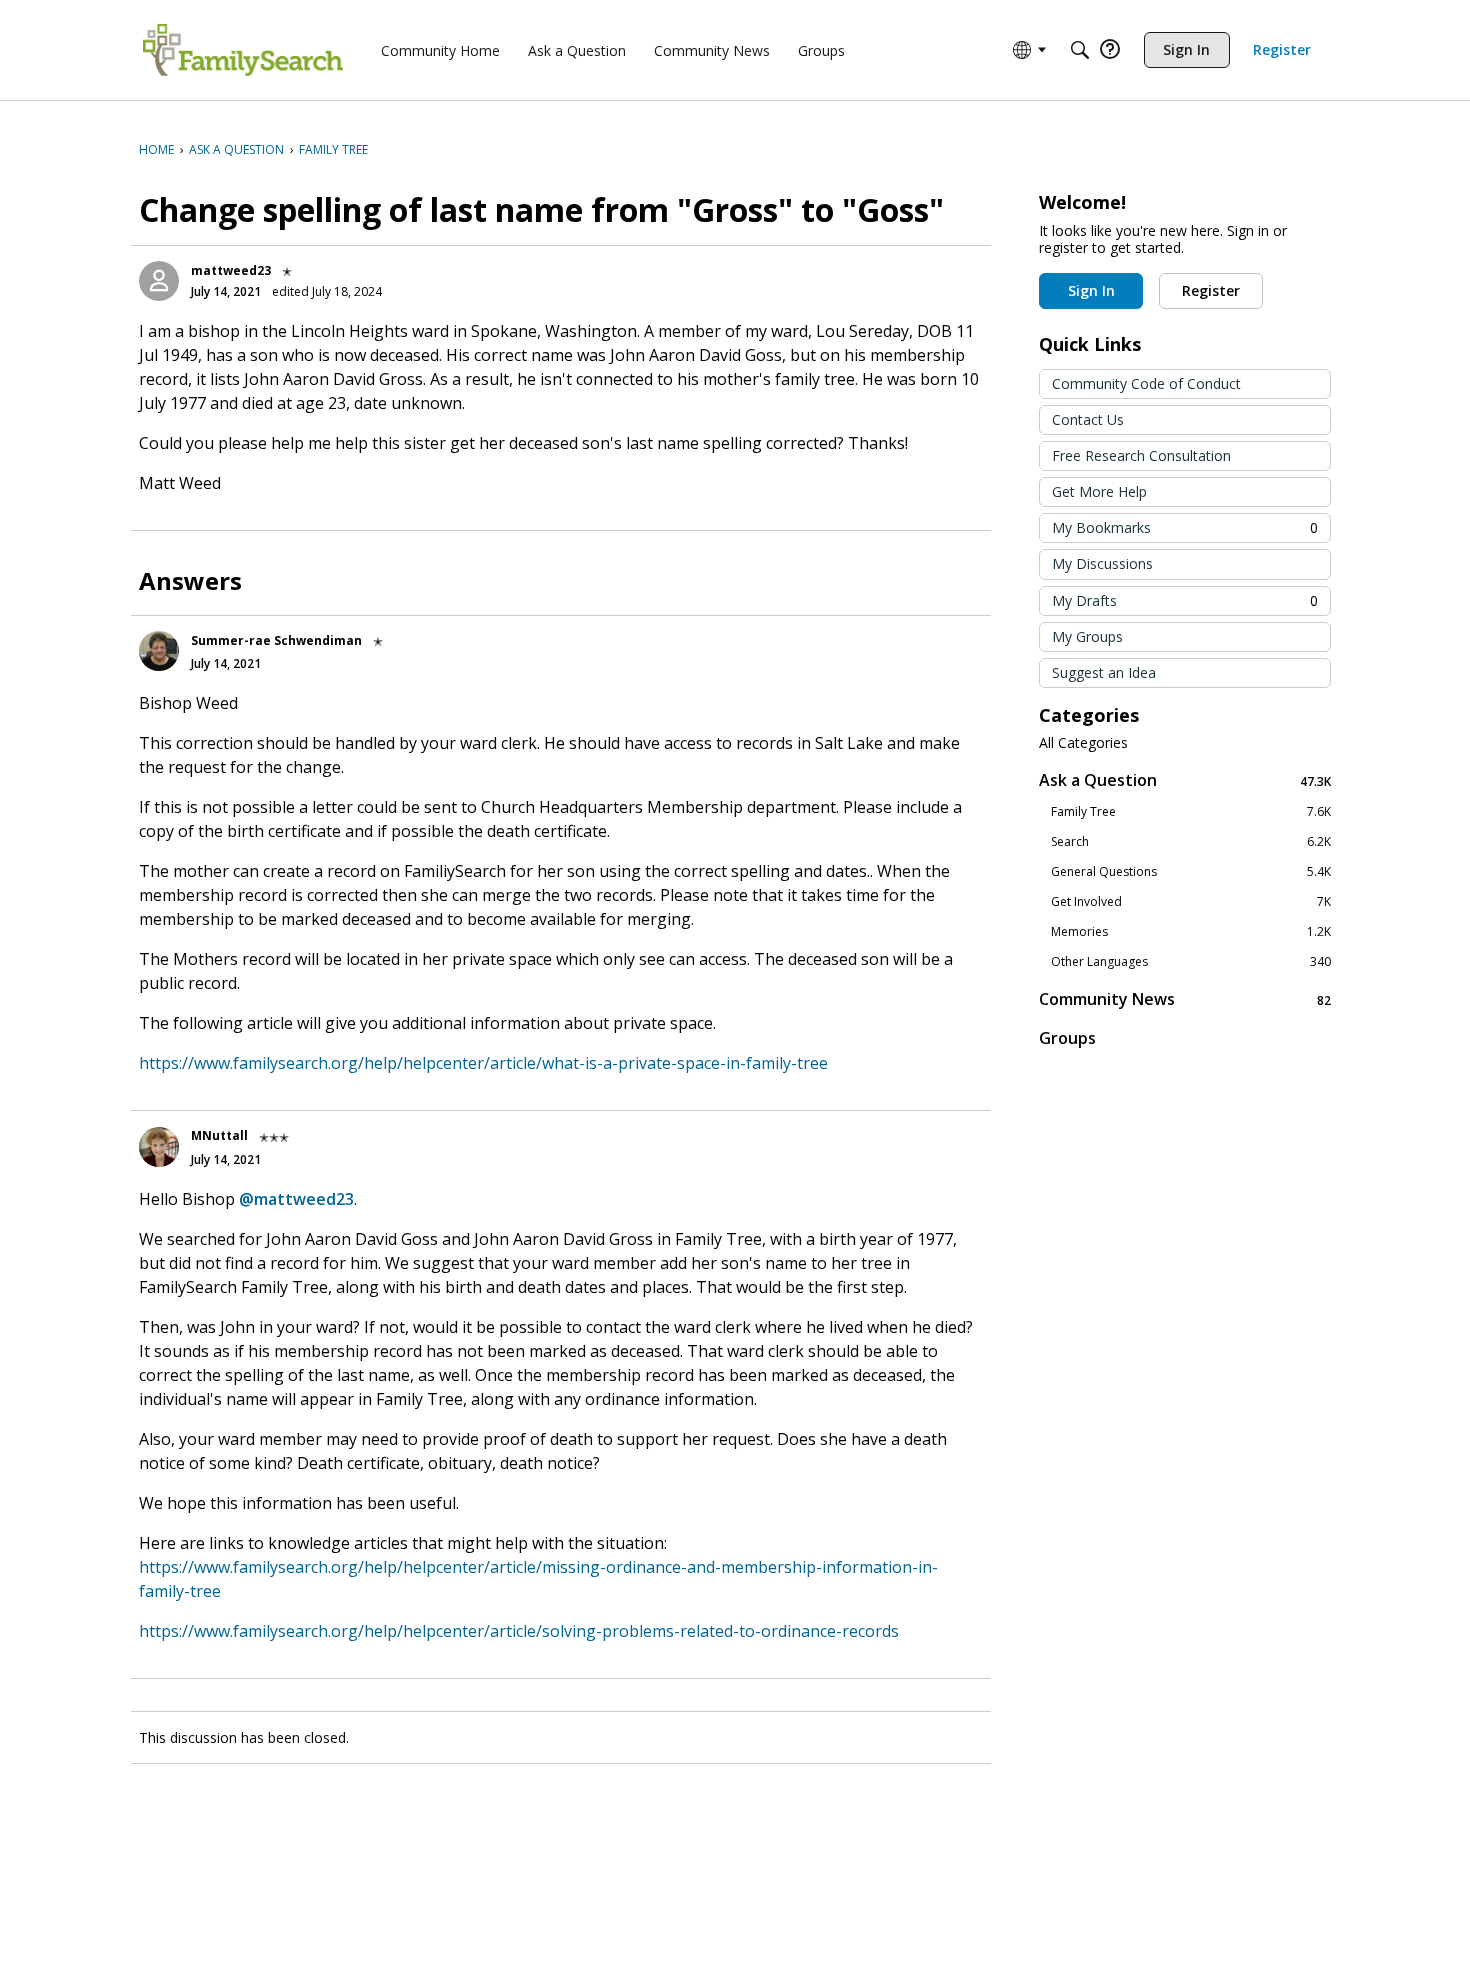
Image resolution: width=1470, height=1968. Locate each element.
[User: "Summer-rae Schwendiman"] (159, 651)
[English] (243, 50)
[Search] (1080, 50)
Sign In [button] (1091, 290)
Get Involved (1191, 902)
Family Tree (1191, 812)
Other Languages (1191, 962)
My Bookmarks (1185, 527)
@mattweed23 (296, 1199)
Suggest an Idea (1104, 672)
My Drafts (1185, 600)
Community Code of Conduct (1146, 383)
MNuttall (219, 1135)
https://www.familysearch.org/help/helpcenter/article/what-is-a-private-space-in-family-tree (483, 1063)
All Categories (1083, 743)
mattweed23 (231, 270)
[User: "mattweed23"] (159, 281)
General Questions (1191, 872)
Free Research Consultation (1141, 455)
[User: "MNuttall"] (159, 1147)
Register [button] (1211, 290)
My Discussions (1102, 563)
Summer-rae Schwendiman (276, 640)
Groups (1067, 1038)
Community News (1185, 999)
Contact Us (1088, 419)
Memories (1191, 932)
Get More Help (1099, 491)
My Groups (1087, 636)
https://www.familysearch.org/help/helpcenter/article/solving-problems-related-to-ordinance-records (519, 1631)
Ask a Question (1185, 780)
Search (1191, 842)
